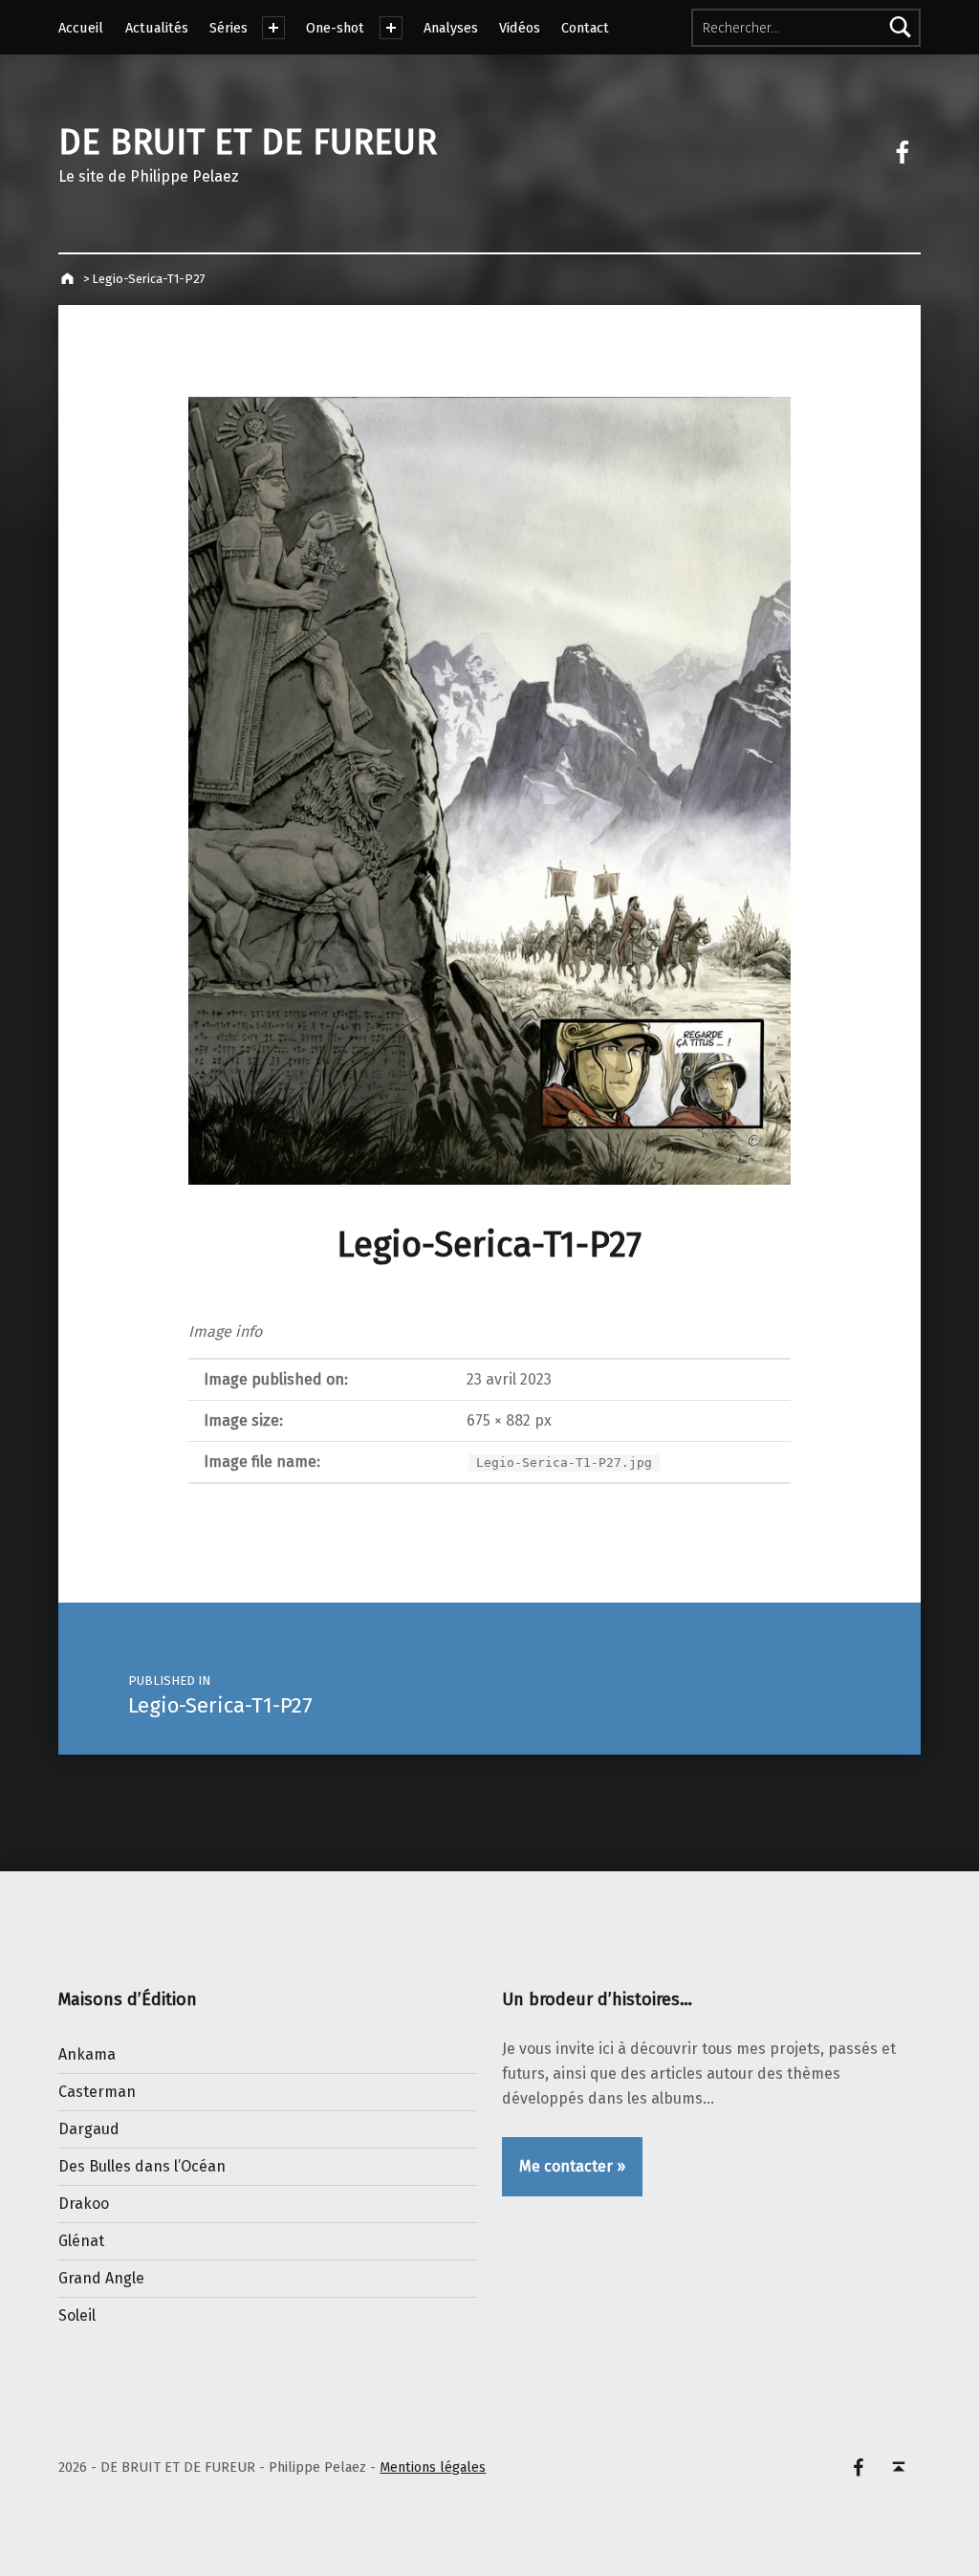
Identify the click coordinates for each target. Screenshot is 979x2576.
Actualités (157, 28)
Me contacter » (572, 2166)
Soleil (77, 2315)
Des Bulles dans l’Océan (142, 2166)
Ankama (87, 2054)
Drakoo (84, 2204)
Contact (585, 28)
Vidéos (520, 28)
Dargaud (89, 2129)
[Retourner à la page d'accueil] (69, 279)
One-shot (335, 28)
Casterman (97, 2092)
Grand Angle (101, 2278)
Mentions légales (433, 2467)
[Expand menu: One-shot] (391, 28)
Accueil (81, 28)
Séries (228, 28)
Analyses (451, 28)
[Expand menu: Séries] (273, 28)
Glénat (81, 2241)
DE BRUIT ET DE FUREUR (248, 142)
